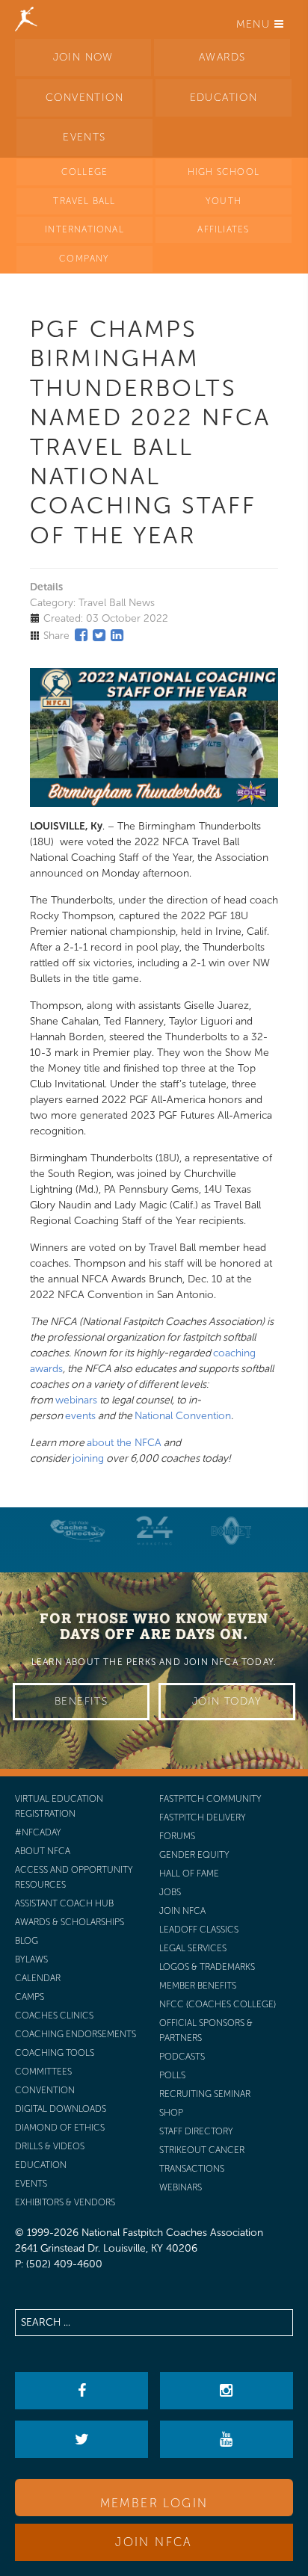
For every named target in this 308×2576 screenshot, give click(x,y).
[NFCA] (26, 19)
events (80, 1416)
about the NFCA (124, 1443)
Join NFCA (154, 2542)
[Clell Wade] (77, 1531)
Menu (255, 24)
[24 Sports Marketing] (154, 1531)
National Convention (183, 1416)
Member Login (154, 2503)
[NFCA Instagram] (227, 2391)
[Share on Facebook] (81, 635)
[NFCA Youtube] (227, 2439)
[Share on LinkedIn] (117, 635)
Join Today (227, 1701)
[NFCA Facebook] (81, 2391)
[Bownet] (231, 1531)
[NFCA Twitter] (81, 2439)
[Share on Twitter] (99, 635)
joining (88, 1458)
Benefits (81, 1701)
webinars (76, 1400)
